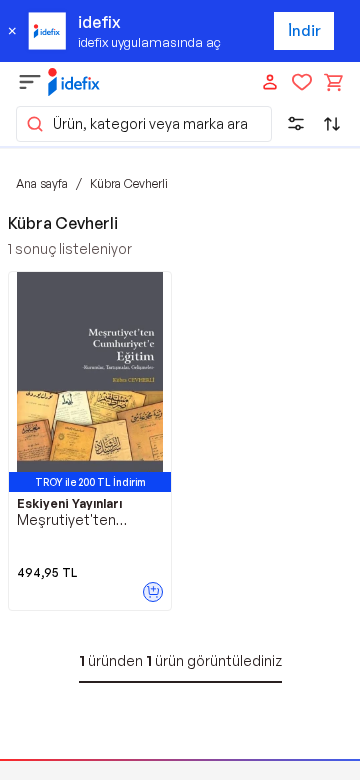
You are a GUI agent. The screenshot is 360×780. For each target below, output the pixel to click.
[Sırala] (332, 124)
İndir (304, 30)
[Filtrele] (296, 124)
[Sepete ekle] (153, 592)
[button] (144, 124)
